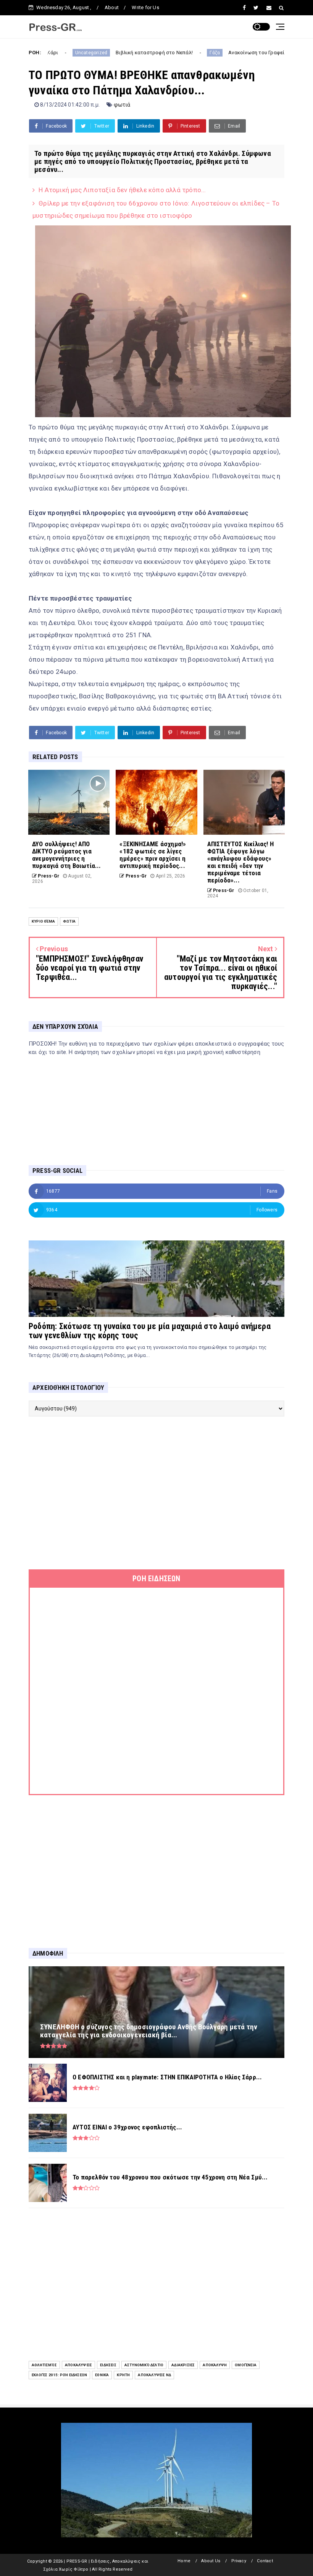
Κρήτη (123, 2375)
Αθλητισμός (44, 2365)
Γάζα (153, 53)
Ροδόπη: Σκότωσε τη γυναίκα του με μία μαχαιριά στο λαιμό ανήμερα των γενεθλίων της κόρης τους (150, 1331)
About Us (211, 2561)
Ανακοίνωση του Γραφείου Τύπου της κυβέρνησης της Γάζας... (239, 53)
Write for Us (145, 7)
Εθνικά (102, 2375)
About (112, 7)
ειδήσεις (108, 2365)
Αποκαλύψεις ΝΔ (154, 2375)
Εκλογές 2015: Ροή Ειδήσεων (59, 2375)
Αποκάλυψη (215, 2365)
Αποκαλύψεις (78, 2365)
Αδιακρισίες (183, 2365)
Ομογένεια (246, 2365)
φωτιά (122, 105)
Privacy (239, 2561)
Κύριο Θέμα (43, 921)
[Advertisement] (156, 1493)
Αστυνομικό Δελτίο (144, 2365)
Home (184, 2561)
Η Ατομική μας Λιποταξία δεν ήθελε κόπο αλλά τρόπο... (122, 190)
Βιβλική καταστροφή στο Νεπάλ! (92, 53)
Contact (265, 2561)
